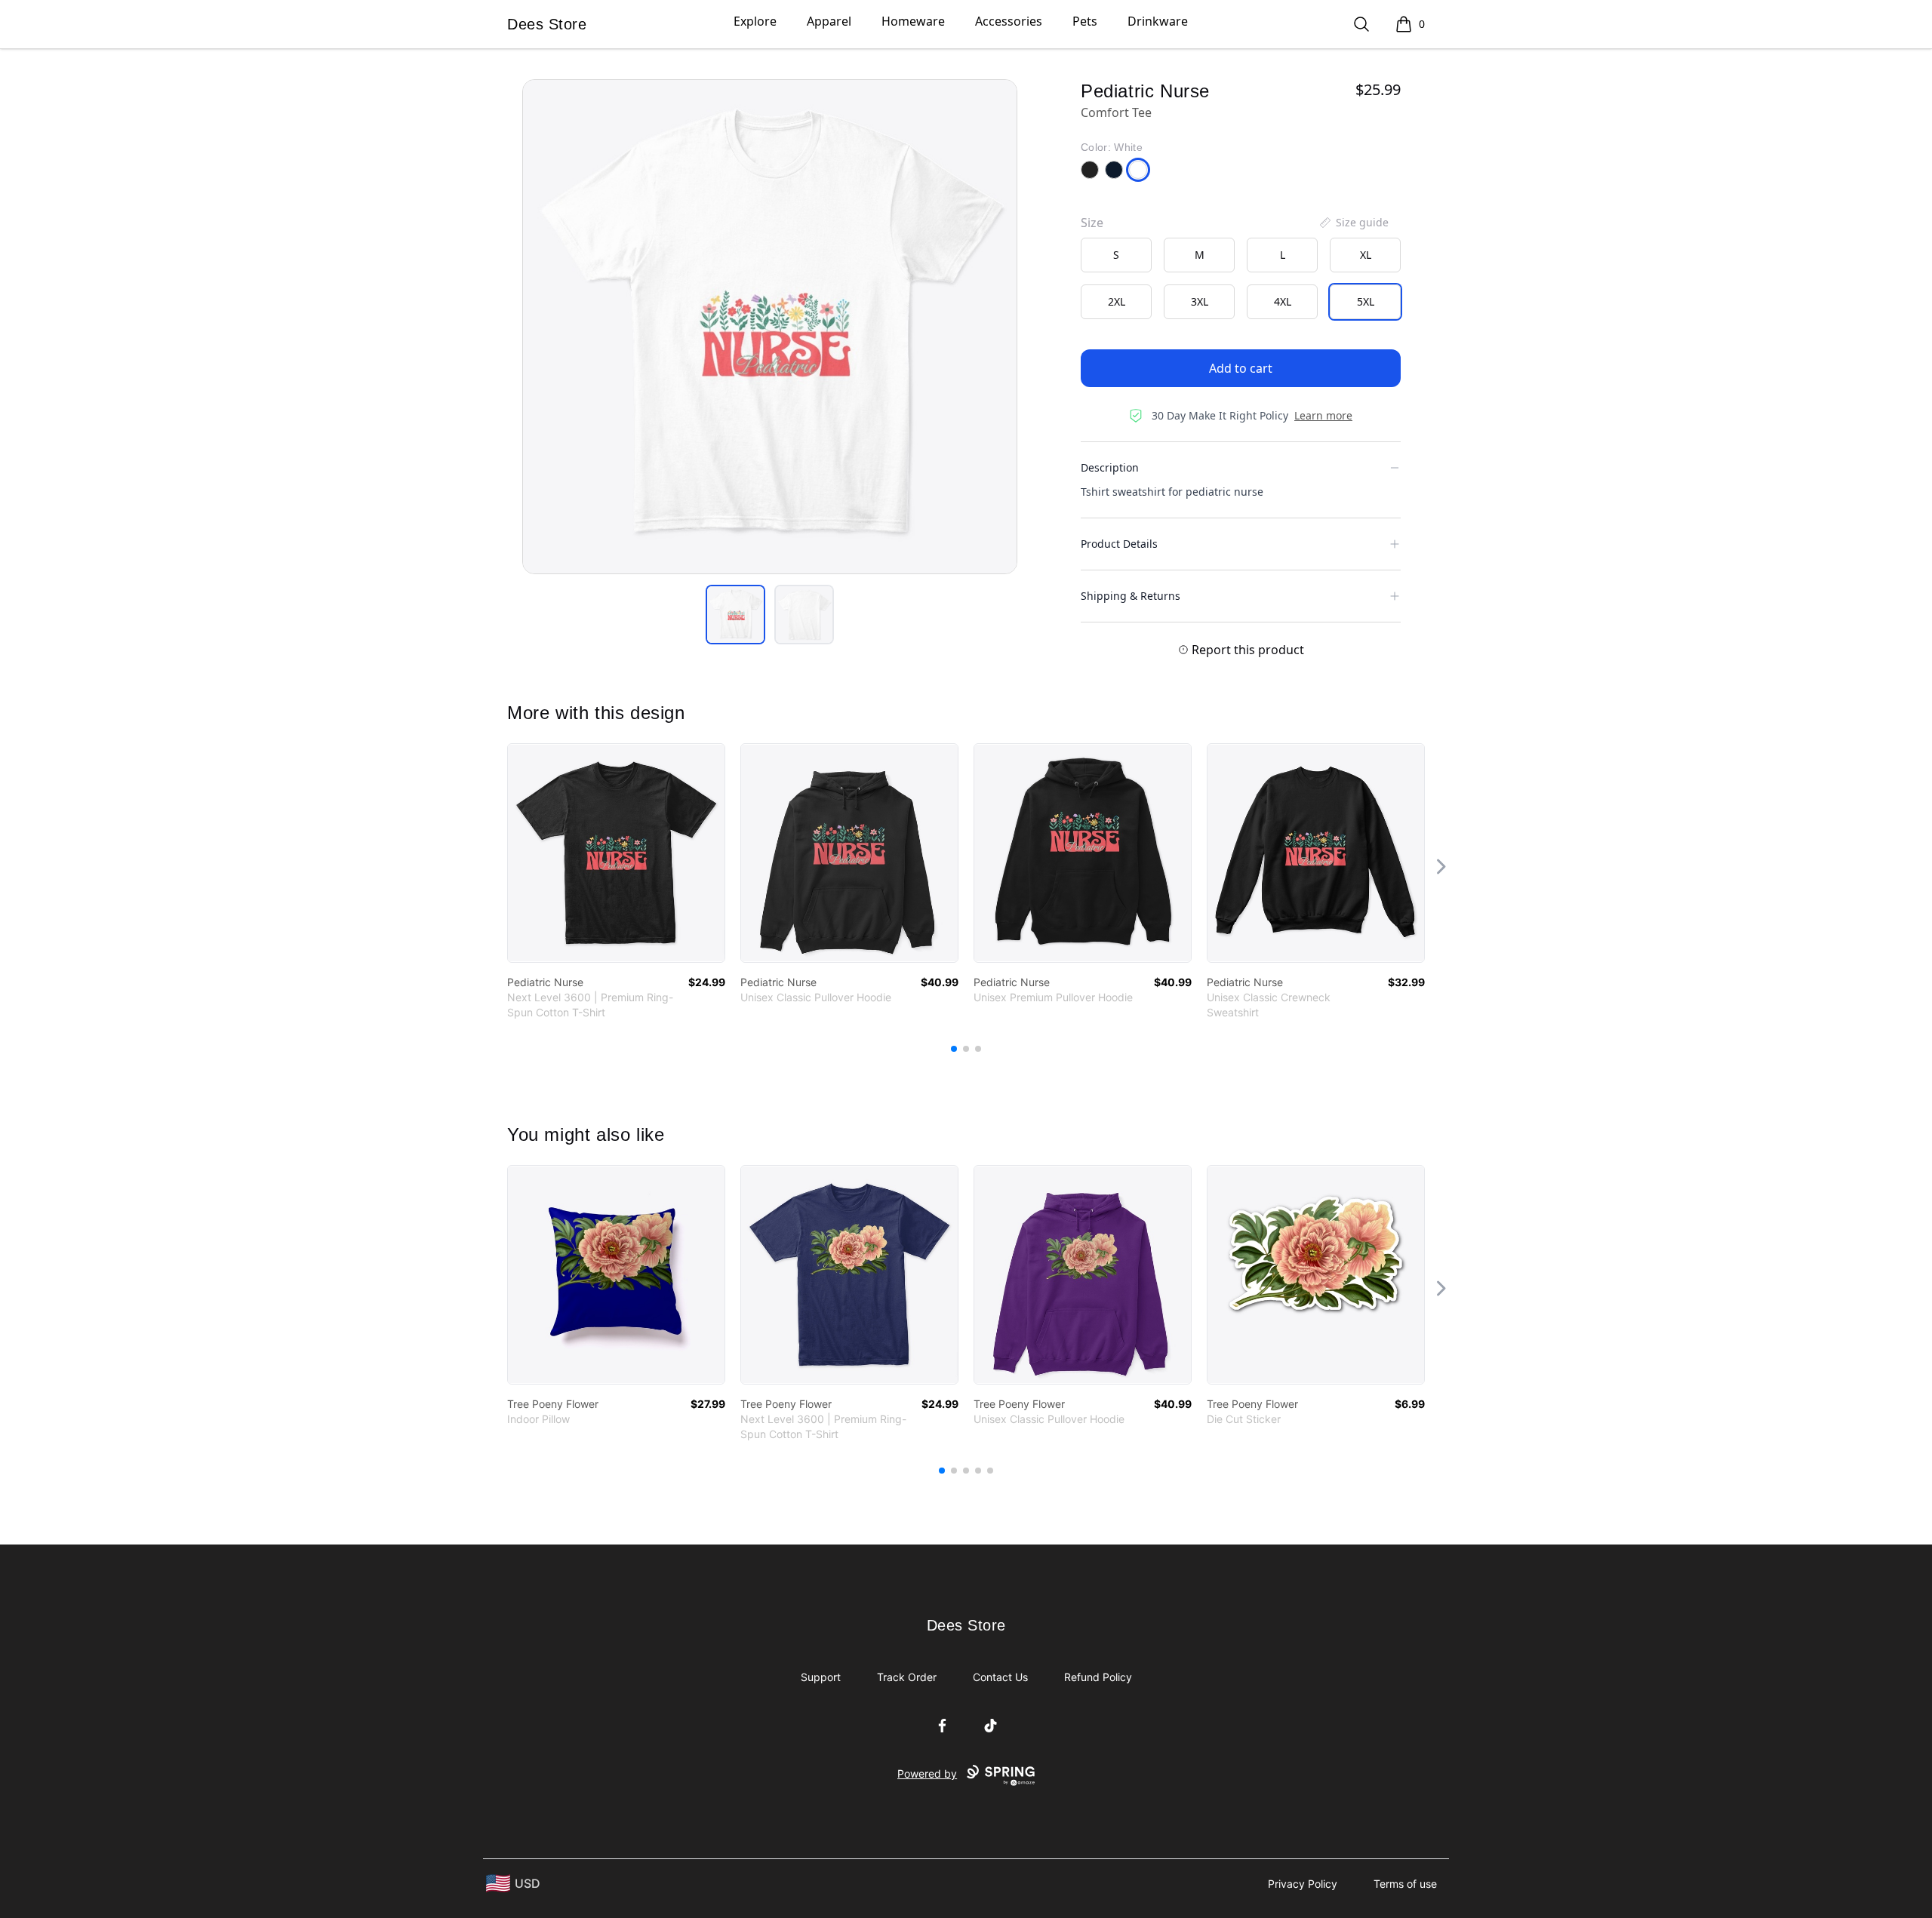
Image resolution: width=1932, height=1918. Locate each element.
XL (1366, 255)
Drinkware (1158, 21)
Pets (1085, 21)
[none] (1353, 223)
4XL (1283, 301)
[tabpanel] (770, 327)
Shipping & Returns (1131, 596)
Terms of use (1405, 1884)
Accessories (1009, 21)
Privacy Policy (1303, 1884)
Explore (755, 21)
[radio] (1116, 255)
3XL (1200, 301)
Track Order (907, 1677)
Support (821, 1677)
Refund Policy (1098, 1677)
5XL (1366, 301)
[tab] (735, 615)
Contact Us (1000, 1677)
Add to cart (1241, 368)
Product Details (1119, 544)
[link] (616, 853)
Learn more (1323, 415)
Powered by (927, 1774)
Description (1110, 467)
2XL (1117, 301)
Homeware (913, 21)
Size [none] (1092, 223)
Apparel (829, 21)
